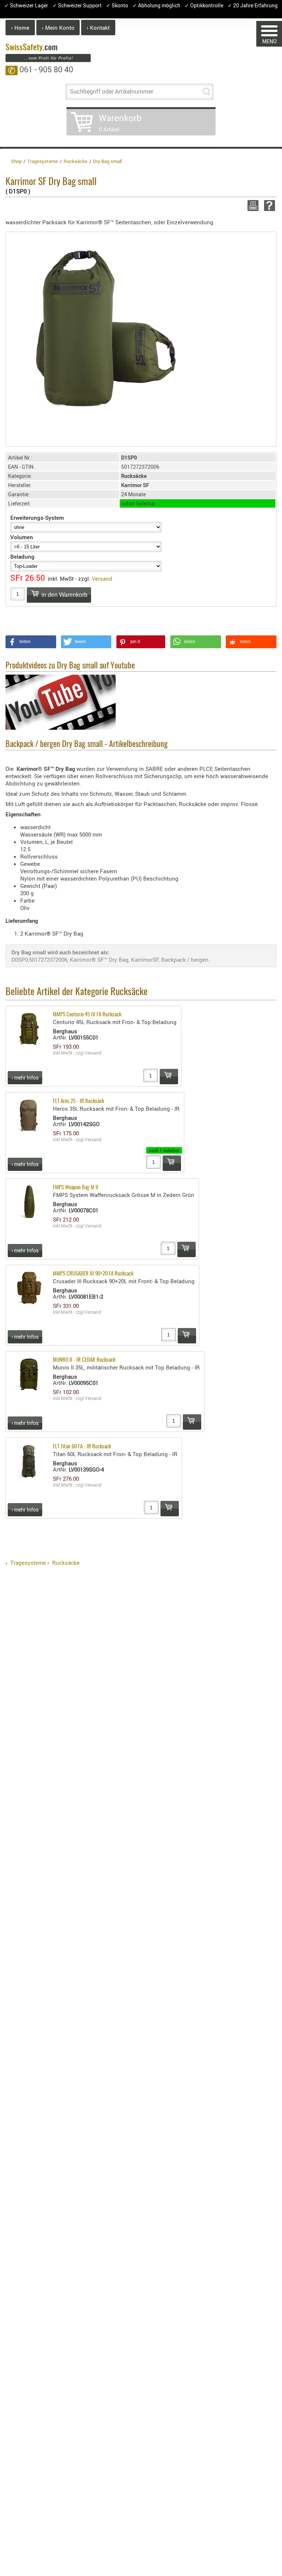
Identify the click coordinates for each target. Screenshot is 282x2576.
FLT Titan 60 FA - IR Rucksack (82, 1447)
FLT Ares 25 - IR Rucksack (78, 1101)
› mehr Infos (25, 1077)
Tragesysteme (28, 1563)
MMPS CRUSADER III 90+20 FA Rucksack (93, 1274)
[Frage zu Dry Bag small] (268, 206)
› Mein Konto (58, 28)
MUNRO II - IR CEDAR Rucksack (84, 1360)
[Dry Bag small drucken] (252, 206)
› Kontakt (98, 28)
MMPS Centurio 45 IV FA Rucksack (87, 1015)
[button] (31, 642)
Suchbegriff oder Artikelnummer (111, 91)
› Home (20, 28)
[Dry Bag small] (103, 328)
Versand (102, 578)
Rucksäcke (66, 1563)
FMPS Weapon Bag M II (76, 1188)
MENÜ (269, 41)
